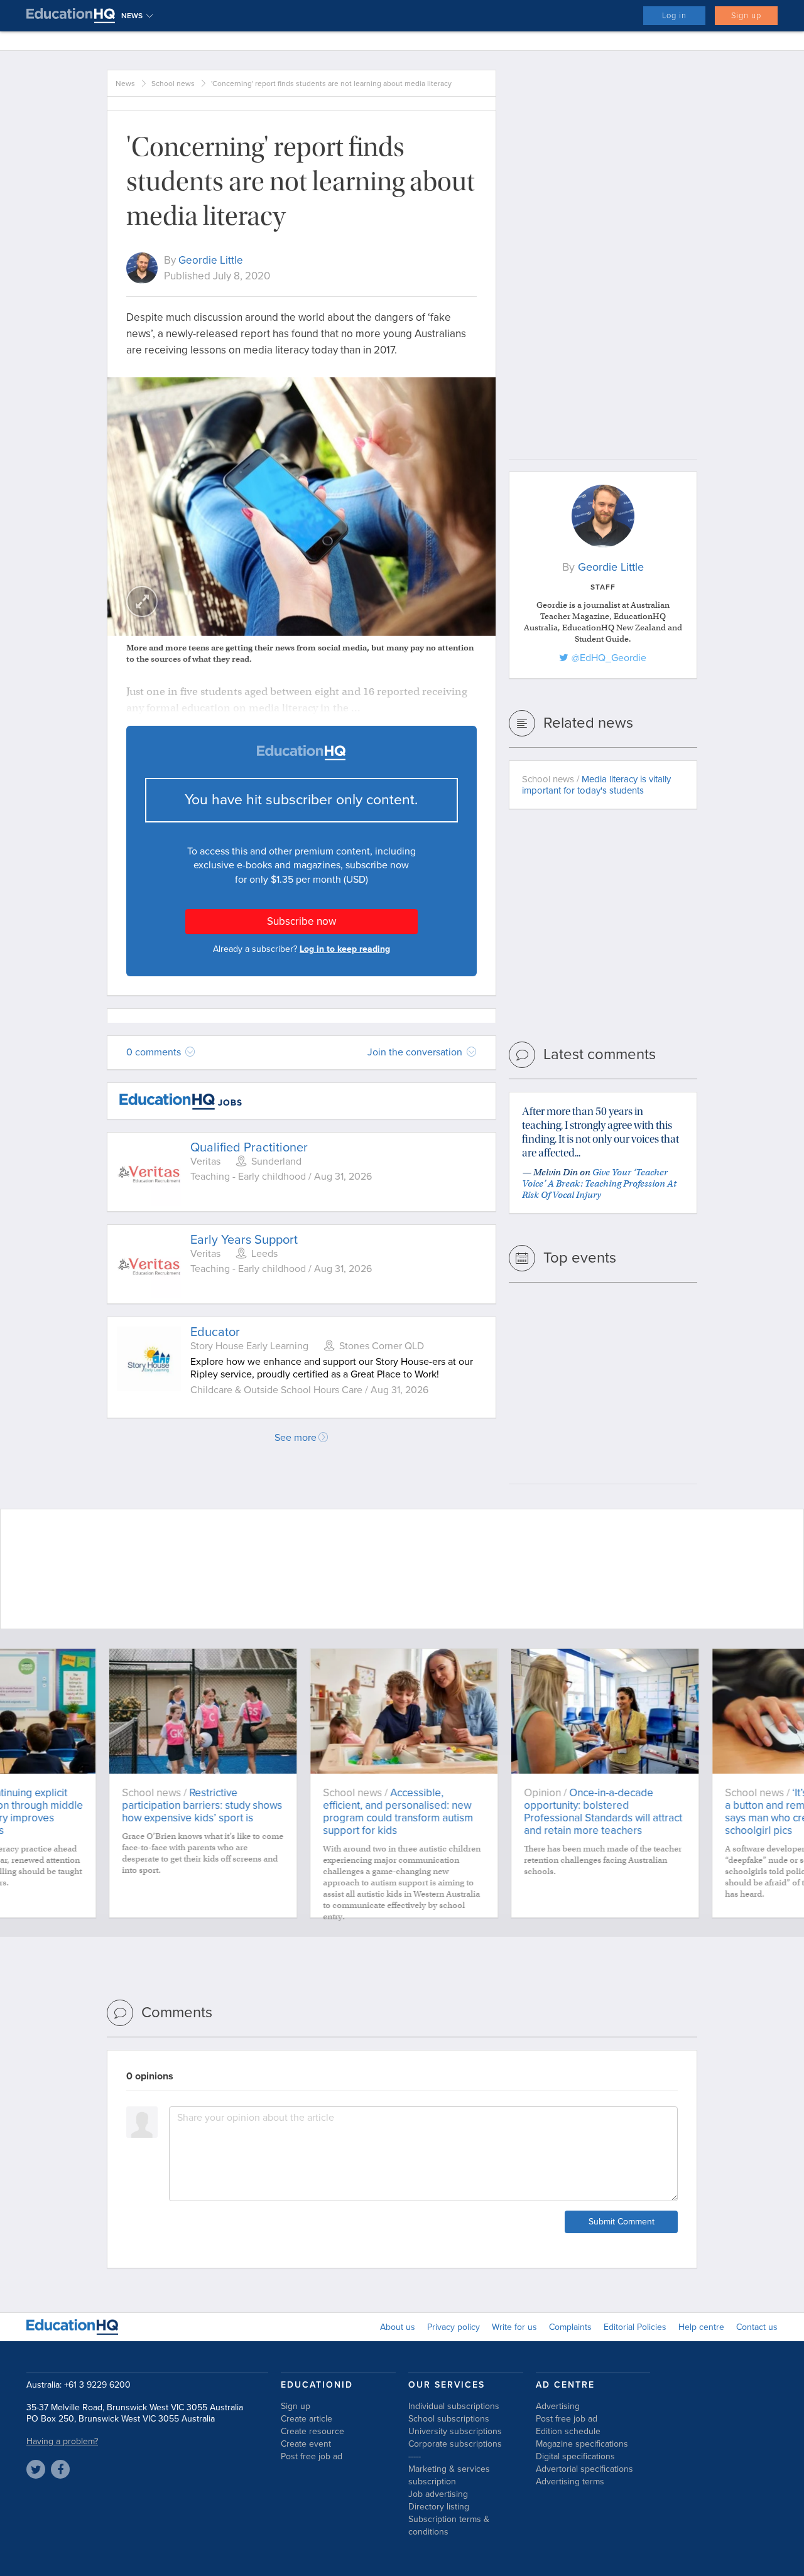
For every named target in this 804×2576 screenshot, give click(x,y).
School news (173, 84)
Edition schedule (568, 2431)
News (125, 84)
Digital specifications (575, 2456)
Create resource (312, 2431)
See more (296, 1438)
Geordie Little (211, 260)
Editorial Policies (635, 2327)
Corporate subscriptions (455, 2444)
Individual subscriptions (454, 2406)
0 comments (155, 1052)
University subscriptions (455, 2431)
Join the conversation (416, 1052)
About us (398, 2327)
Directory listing (439, 2507)
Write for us (514, 2327)
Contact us (757, 2327)
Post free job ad (312, 2456)
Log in (674, 16)
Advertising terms (570, 2482)
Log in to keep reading (345, 949)
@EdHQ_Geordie (609, 658)
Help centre (701, 2327)
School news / (596, 785)
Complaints (570, 2327)
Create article (307, 2419)
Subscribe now (301, 921)
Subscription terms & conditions (449, 2525)
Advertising (558, 2406)
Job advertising (438, 2494)
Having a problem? (62, 2441)
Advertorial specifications (584, 2469)
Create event (306, 2444)
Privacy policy (454, 2327)
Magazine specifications (582, 2444)
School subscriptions (449, 2419)
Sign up (746, 16)
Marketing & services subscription (449, 2475)
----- (415, 2456)
